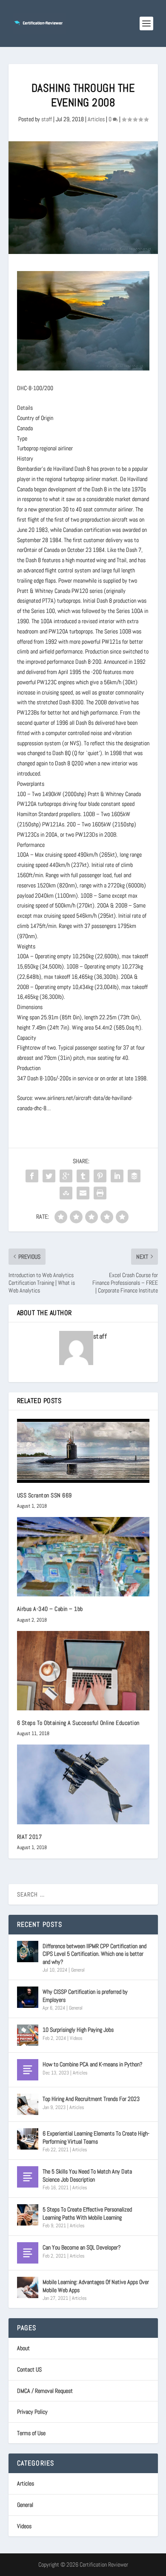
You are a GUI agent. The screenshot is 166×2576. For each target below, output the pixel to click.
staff (47, 119)
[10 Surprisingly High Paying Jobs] (28, 2035)
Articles (96, 119)
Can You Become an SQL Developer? (82, 2247)
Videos (76, 2038)
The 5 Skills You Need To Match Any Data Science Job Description (87, 2175)
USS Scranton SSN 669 (44, 1495)
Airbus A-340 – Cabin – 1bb (50, 1609)
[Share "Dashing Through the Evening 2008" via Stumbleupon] (66, 1193)
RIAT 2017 (30, 1837)
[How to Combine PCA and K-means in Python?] (28, 2070)
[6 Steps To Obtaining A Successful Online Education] (83, 1671)
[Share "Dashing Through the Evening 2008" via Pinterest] (100, 1176)
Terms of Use (31, 2433)
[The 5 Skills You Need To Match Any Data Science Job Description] (28, 2177)
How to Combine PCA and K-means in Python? (93, 2064)
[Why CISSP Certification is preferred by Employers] (28, 1997)
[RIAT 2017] (83, 1784)
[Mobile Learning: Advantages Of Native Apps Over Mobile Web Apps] (28, 2287)
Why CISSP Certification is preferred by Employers (85, 1995)
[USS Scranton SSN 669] (83, 1451)
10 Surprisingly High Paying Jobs (78, 2030)
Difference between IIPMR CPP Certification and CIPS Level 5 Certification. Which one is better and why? (94, 1954)
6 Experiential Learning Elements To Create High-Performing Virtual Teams (96, 2137)
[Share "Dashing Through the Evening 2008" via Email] (83, 1193)
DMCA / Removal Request (45, 2391)
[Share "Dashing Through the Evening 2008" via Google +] (66, 1176)
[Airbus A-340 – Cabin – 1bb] (83, 1557)
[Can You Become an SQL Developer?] (28, 2253)
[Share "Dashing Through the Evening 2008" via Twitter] (49, 1176)
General (78, 1970)
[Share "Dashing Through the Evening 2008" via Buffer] (134, 1176)
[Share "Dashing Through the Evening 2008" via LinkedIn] (117, 1176)
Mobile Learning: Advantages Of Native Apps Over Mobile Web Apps (96, 2286)
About (23, 2348)
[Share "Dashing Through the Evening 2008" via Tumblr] (83, 1176)
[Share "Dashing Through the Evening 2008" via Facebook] (32, 1176)
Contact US (29, 2369)
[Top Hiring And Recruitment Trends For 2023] (28, 2104)
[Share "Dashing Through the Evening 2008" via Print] (100, 1193)
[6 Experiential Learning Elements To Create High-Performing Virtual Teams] (28, 2139)
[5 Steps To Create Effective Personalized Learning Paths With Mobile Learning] (28, 2215)
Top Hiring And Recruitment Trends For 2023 (91, 2099)
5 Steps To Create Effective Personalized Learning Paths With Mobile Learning (87, 2213)
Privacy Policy (32, 2412)
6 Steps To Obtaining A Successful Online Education (78, 1723)
